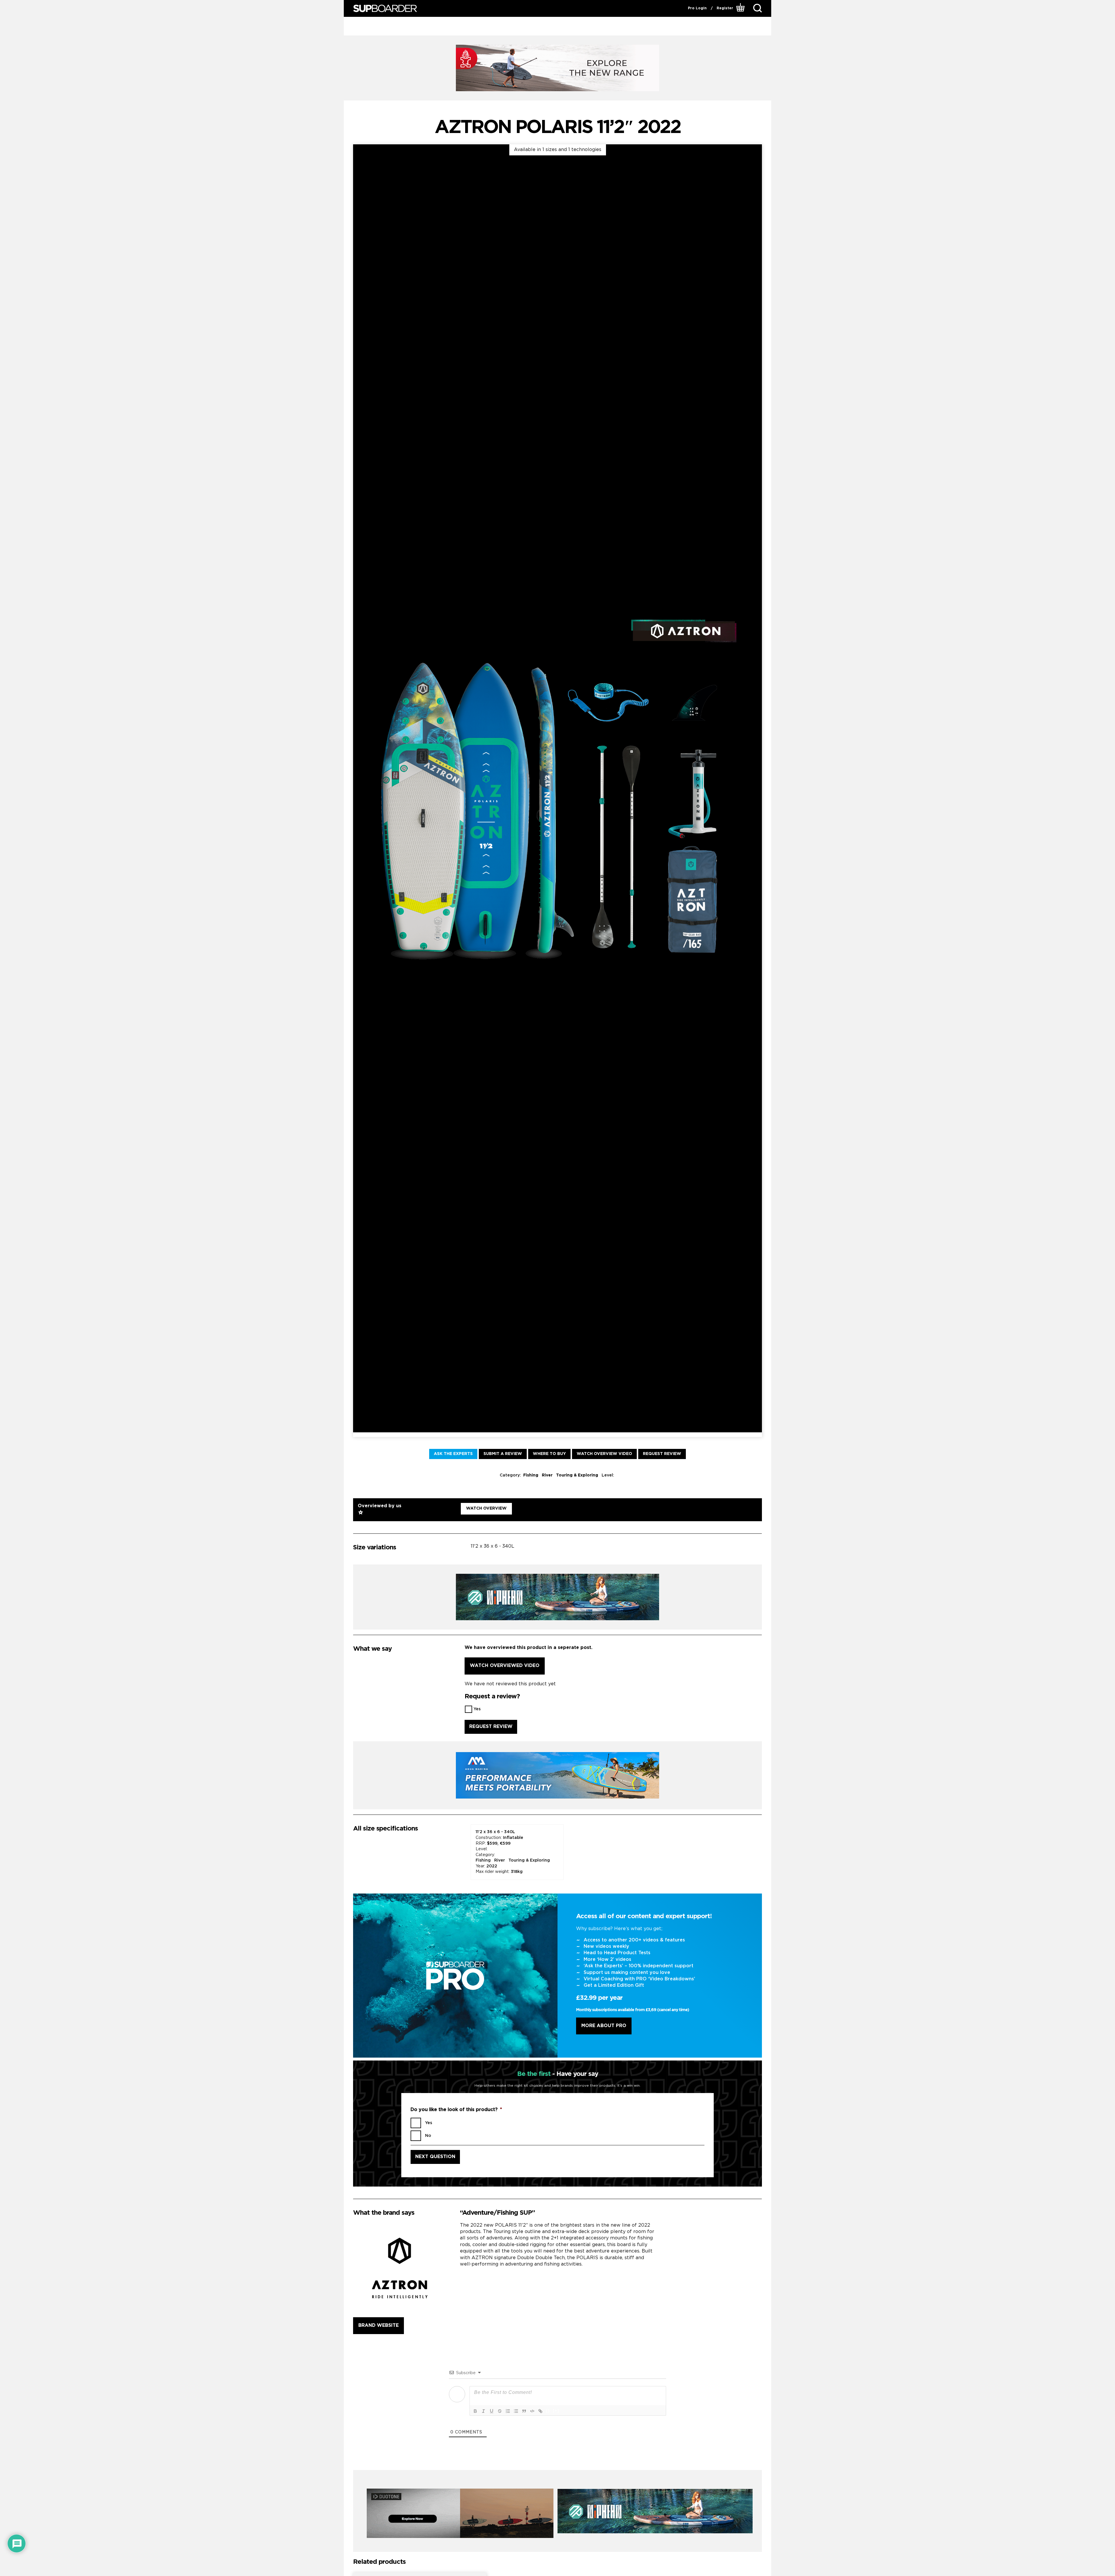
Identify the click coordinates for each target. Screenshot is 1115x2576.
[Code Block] (532, 2411)
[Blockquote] (524, 2411)
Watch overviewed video (505, 1666)
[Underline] (492, 2411)
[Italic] (483, 2411)
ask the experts (453, 1454)
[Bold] (475, 2411)
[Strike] (500, 2411)
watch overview (486, 1508)
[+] (556, 2411)
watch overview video (604, 1454)
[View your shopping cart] (741, 8)
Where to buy (549, 1454)
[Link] (540, 2411)
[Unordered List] (516, 2411)
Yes (477, 1709)
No (428, 2136)
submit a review (503, 1454)
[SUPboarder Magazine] (385, 9)
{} (548, 2411)
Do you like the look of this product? (456, 2110)
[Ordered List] (508, 2411)
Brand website (378, 2326)
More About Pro (604, 2026)
